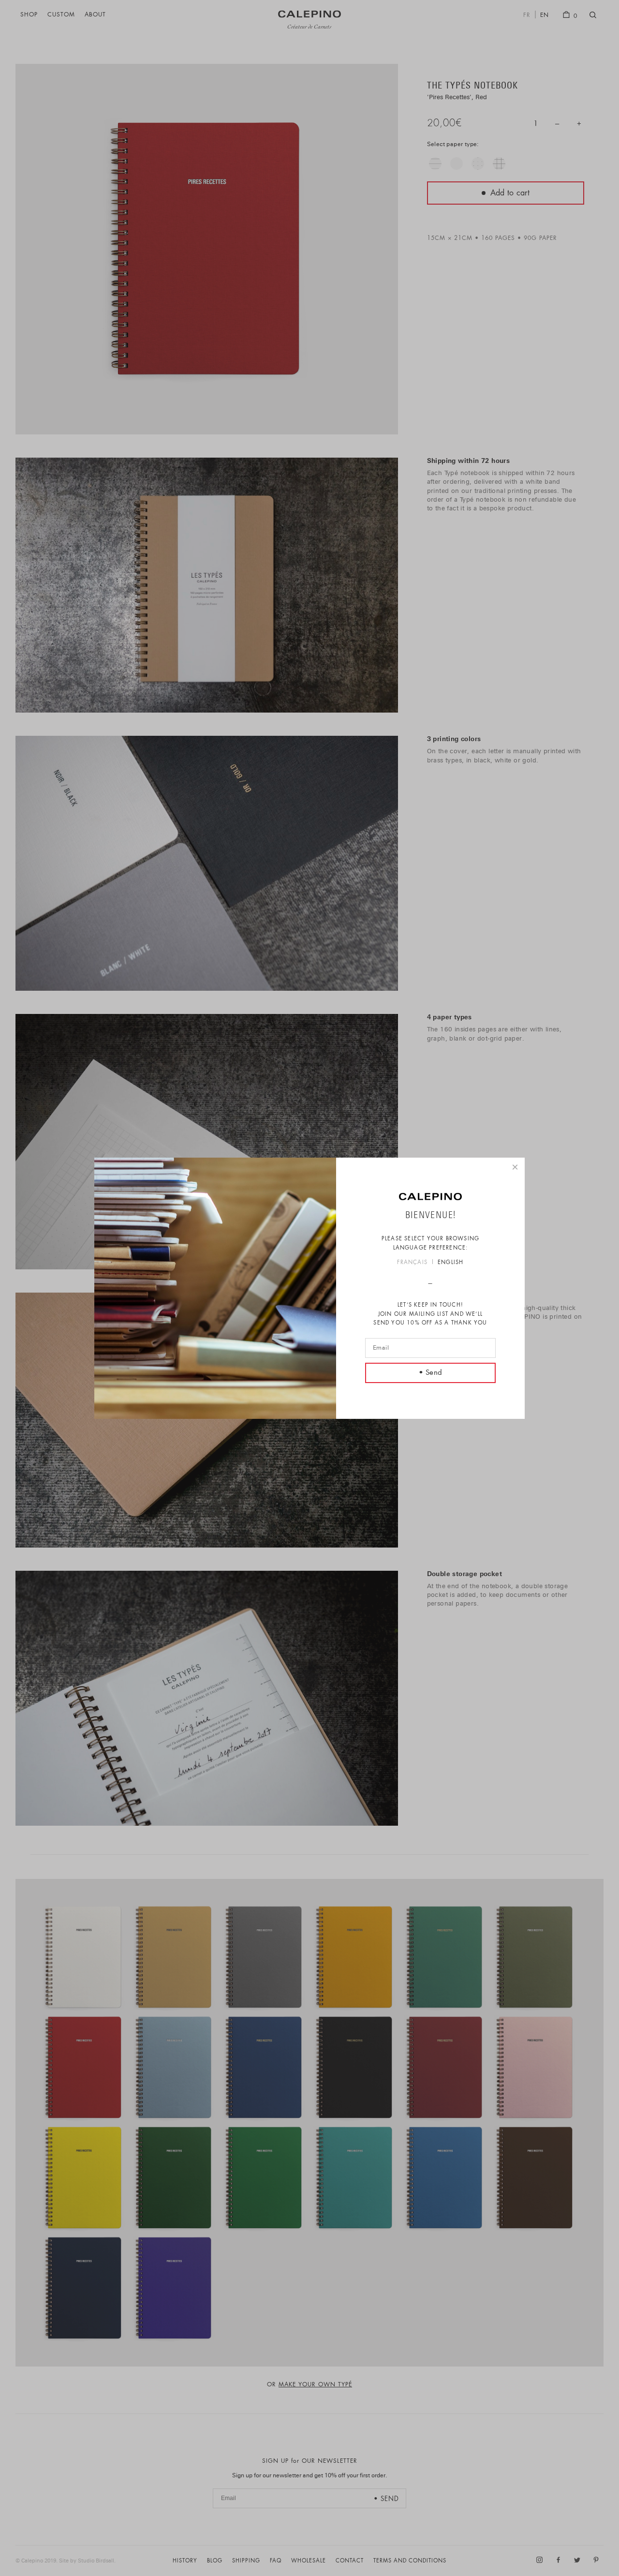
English (450, 1263)
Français (412, 1263)
